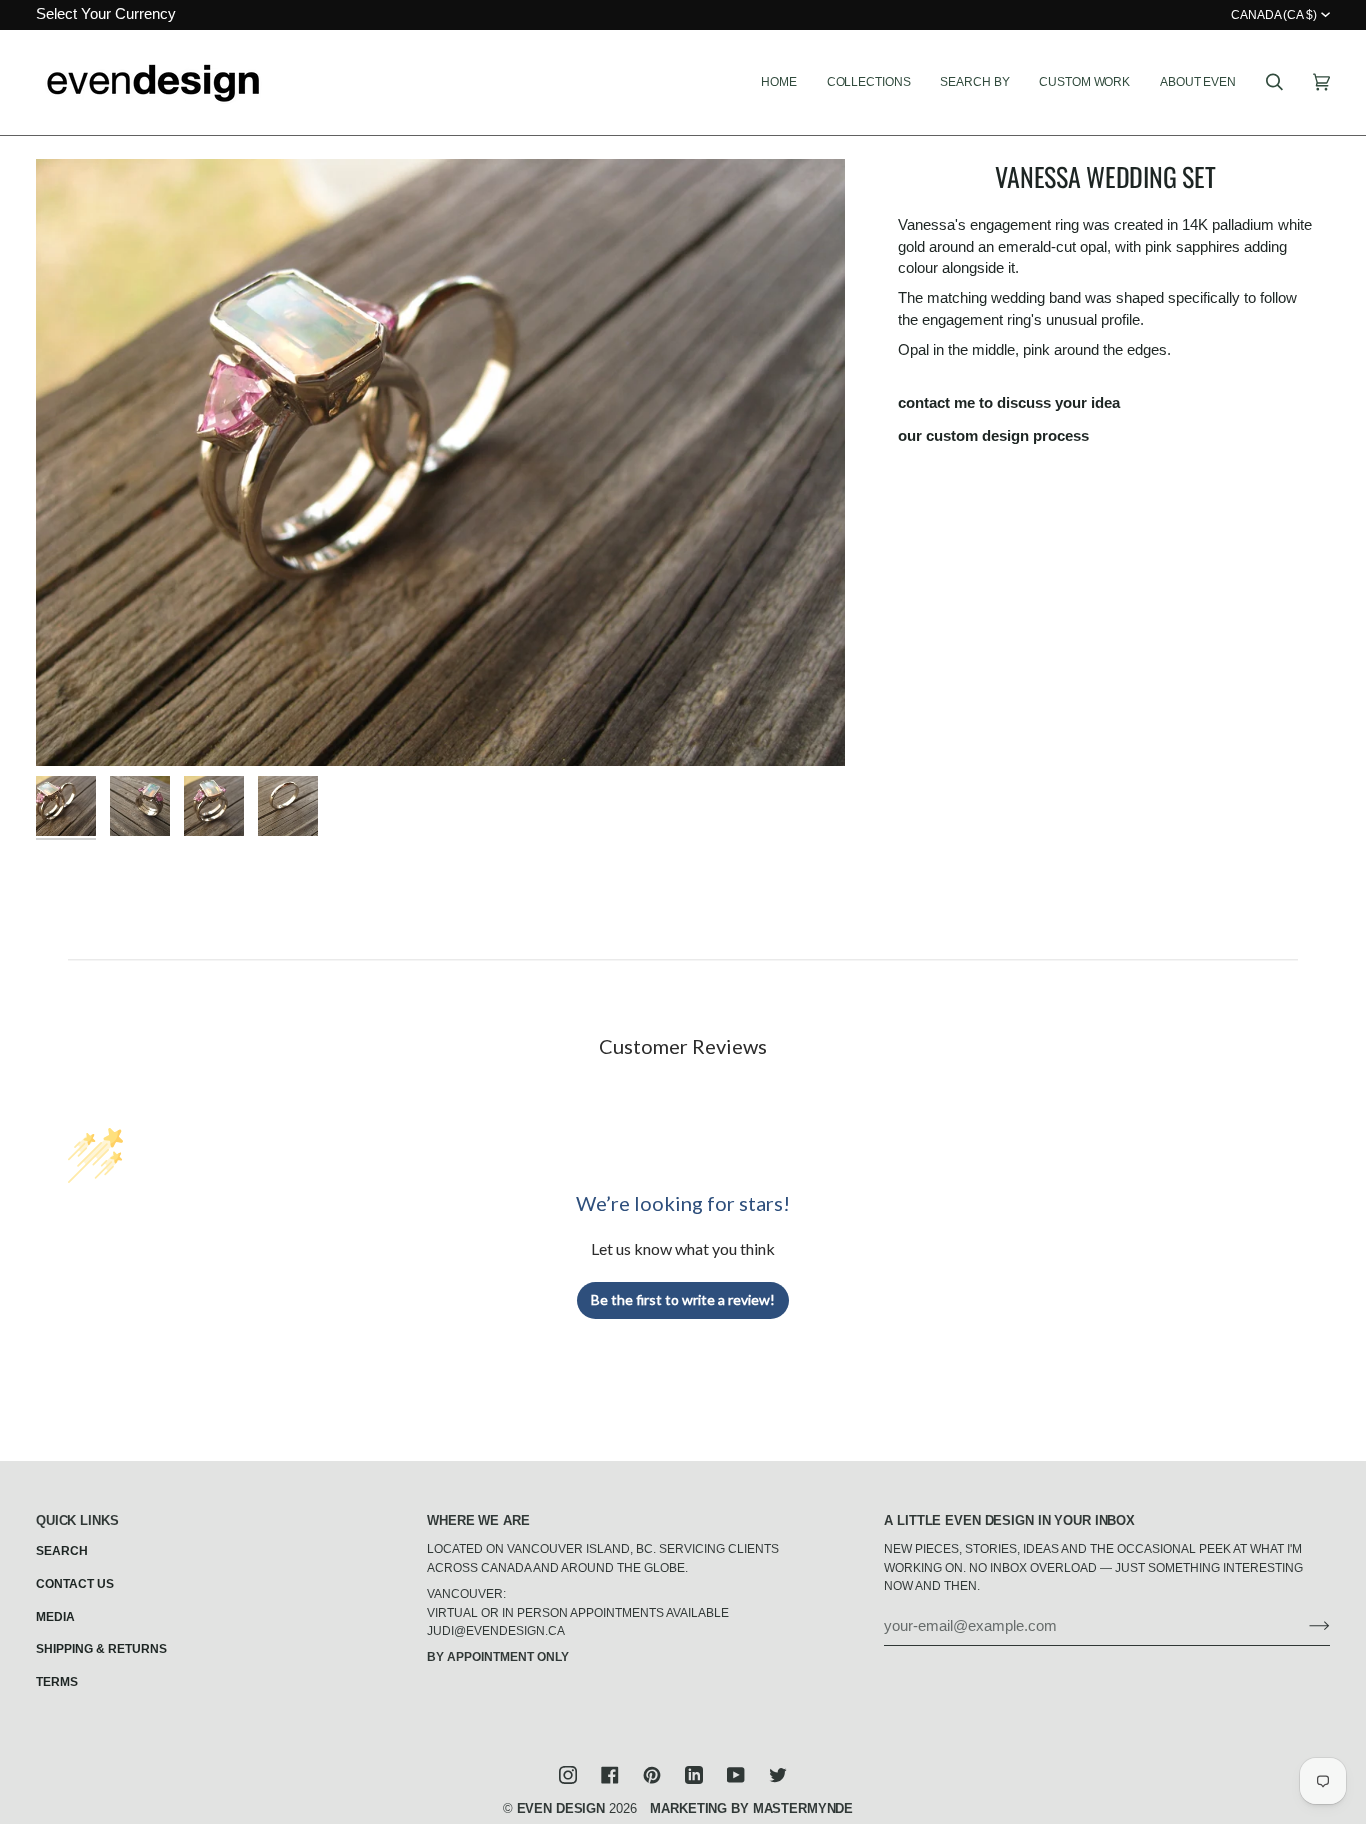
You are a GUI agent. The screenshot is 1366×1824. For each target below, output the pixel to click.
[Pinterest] (652, 1775)
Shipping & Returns (101, 1649)
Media (55, 1617)
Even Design (561, 1808)
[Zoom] (440, 462)
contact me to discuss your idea (1009, 403)
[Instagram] (568, 1775)
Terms (57, 1682)
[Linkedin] (694, 1775)
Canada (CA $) (1274, 15)
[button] (869, 82)
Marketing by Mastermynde (751, 1808)
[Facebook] (610, 1775)
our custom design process (993, 436)
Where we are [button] (478, 1520)
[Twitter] (778, 1775)
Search (62, 1551)
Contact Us (75, 1584)
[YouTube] (736, 1775)
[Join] (1303, 1626)
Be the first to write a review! (683, 1299)
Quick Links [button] (77, 1520)
